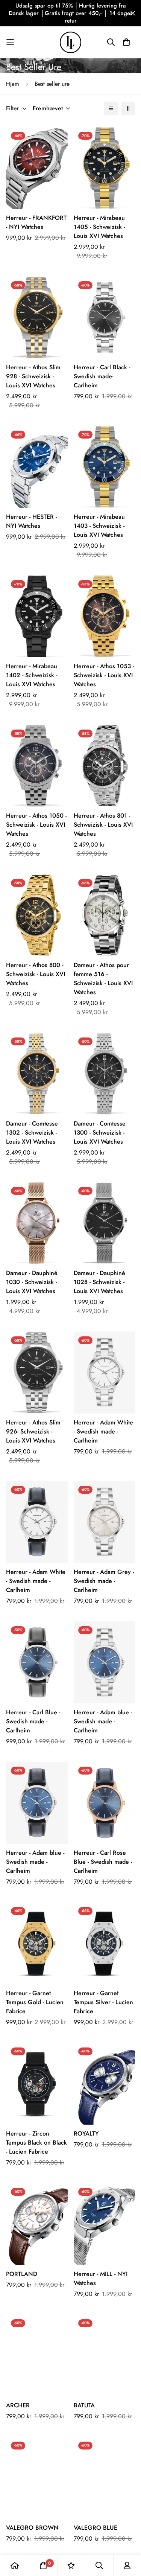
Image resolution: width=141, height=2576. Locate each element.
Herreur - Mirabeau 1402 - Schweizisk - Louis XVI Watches (32, 675)
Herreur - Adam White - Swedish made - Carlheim (103, 1431)
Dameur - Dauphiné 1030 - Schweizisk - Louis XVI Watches (32, 1282)
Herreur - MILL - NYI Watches (101, 2278)
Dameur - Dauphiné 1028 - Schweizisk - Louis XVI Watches (99, 1282)
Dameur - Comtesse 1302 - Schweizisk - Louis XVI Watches (32, 1133)
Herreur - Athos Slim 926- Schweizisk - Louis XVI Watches (33, 1431)
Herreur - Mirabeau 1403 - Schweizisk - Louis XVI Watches (99, 526)
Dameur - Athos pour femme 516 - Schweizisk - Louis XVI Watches (103, 979)
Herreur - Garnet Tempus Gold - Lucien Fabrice (35, 2002)
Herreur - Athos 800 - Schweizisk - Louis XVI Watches (36, 974)
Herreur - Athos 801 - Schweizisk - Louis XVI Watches (103, 825)
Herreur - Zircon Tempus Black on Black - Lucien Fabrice (36, 2143)
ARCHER (18, 2405)
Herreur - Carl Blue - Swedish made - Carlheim (33, 1721)
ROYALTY (86, 2133)
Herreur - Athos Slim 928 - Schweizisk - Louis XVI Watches (33, 376)
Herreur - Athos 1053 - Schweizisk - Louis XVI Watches (104, 675)
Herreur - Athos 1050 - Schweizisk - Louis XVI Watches (36, 825)
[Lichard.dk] (70, 42)
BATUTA (84, 2405)
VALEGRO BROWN (32, 2528)
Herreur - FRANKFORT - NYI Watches (36, 222)
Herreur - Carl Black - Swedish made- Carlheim (102, 376)
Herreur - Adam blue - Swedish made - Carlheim (103, 1721)
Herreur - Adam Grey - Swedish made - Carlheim (104, 1581)
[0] (43, 2565)
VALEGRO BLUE (96, 2528)
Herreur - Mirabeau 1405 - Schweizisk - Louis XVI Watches (99, 227)
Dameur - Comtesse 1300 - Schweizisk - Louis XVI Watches (100, 1133)
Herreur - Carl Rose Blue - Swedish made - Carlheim (103, 1862)
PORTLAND (22, 2274)
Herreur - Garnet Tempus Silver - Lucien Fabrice (103, 2002)
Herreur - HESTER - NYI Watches (31, 521)
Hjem (13, 84)
